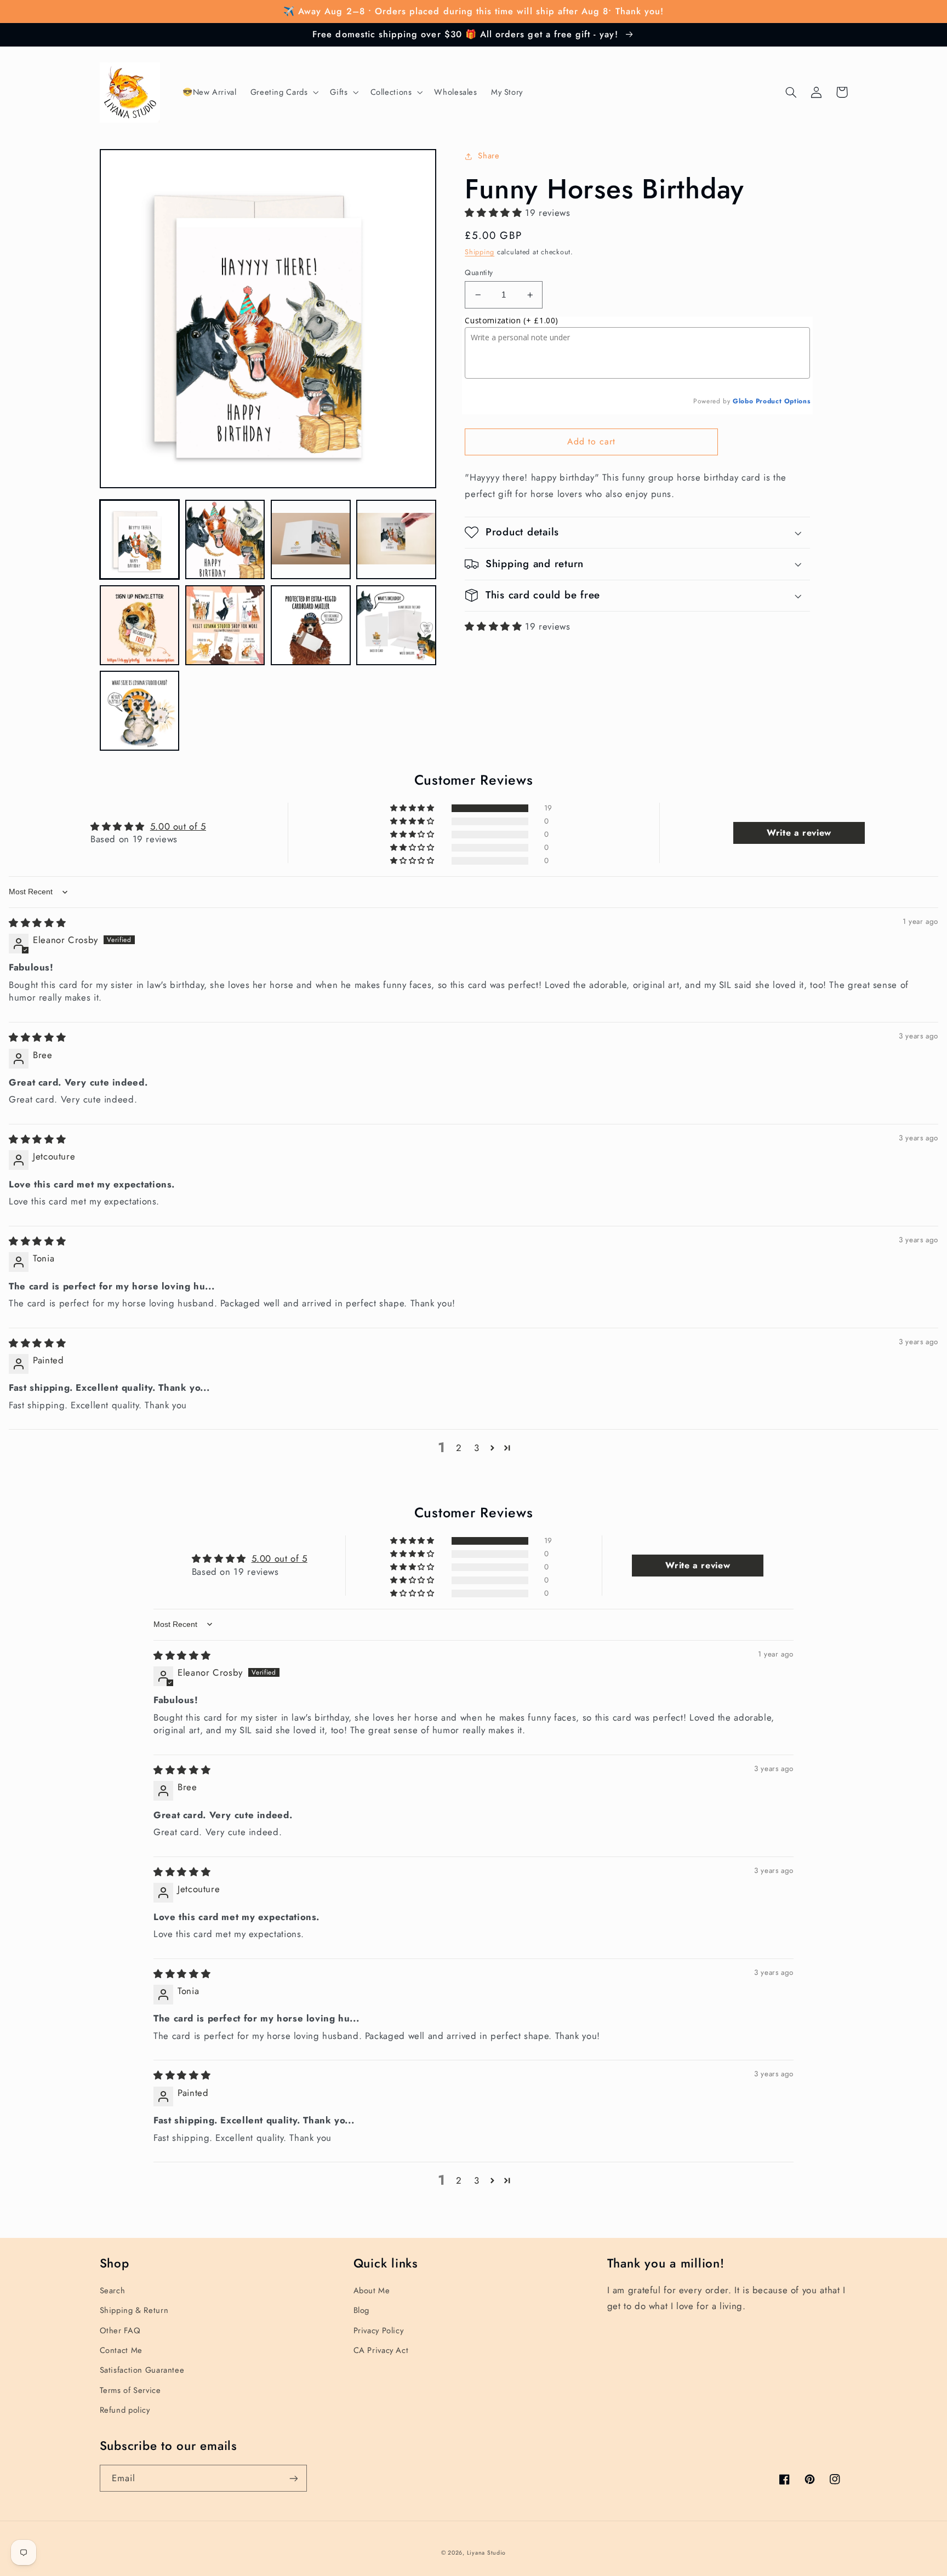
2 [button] (459, 1448)
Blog (362, 2310)
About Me (372, 2291)
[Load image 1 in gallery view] (140, 540)
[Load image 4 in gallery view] (396, 540)
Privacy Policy (379, 2331)
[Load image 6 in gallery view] (225, 625)
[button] (283, 93)
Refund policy (125, 2410)
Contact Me (121, 2350)
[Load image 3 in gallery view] (311, 540)
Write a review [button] (799, 833)
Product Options (783, 401)
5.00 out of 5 (178, 826)
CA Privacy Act (381, 2350)
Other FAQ (120, 2331)
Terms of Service (130, 2390)
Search (113, 2291)
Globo (743, 401)
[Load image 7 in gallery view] (311, 625)
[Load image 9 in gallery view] (140, 711)
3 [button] (477, 1448)
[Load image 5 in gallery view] (140, 625)
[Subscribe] (293, 2478)
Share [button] (489, 156)
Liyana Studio (487, 2553)
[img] (37, 923)
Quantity (479, 272)
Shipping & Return (134, 2310)
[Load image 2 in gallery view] (225, 540)
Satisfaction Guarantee (142, 2370)
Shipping (480, 252)
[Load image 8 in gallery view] (396, 625)
